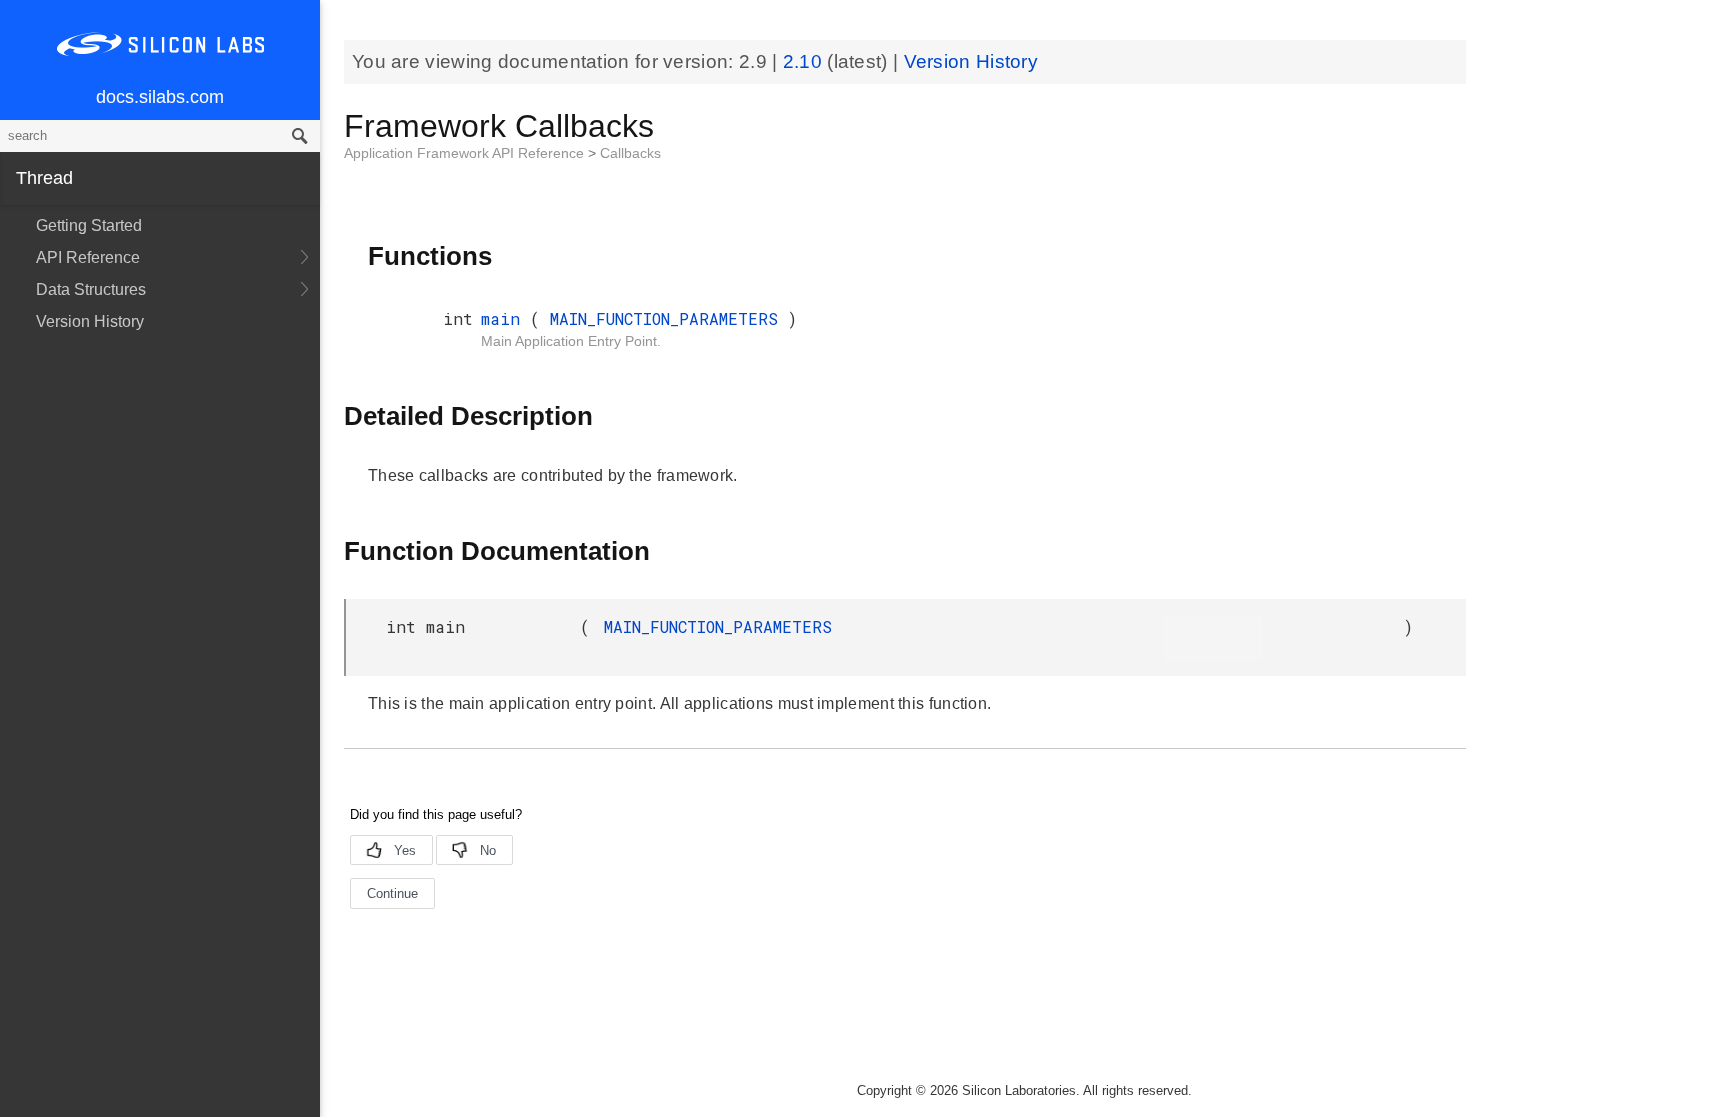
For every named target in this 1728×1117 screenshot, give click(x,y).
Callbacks (630, 153)
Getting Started (89, 225)
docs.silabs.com (160, 97)
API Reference (88, 257)
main (505, 318)
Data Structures (91, 289)
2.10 (805, 61)
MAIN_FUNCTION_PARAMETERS (669, 318)
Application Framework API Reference (466, 153)
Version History (90, 321)
